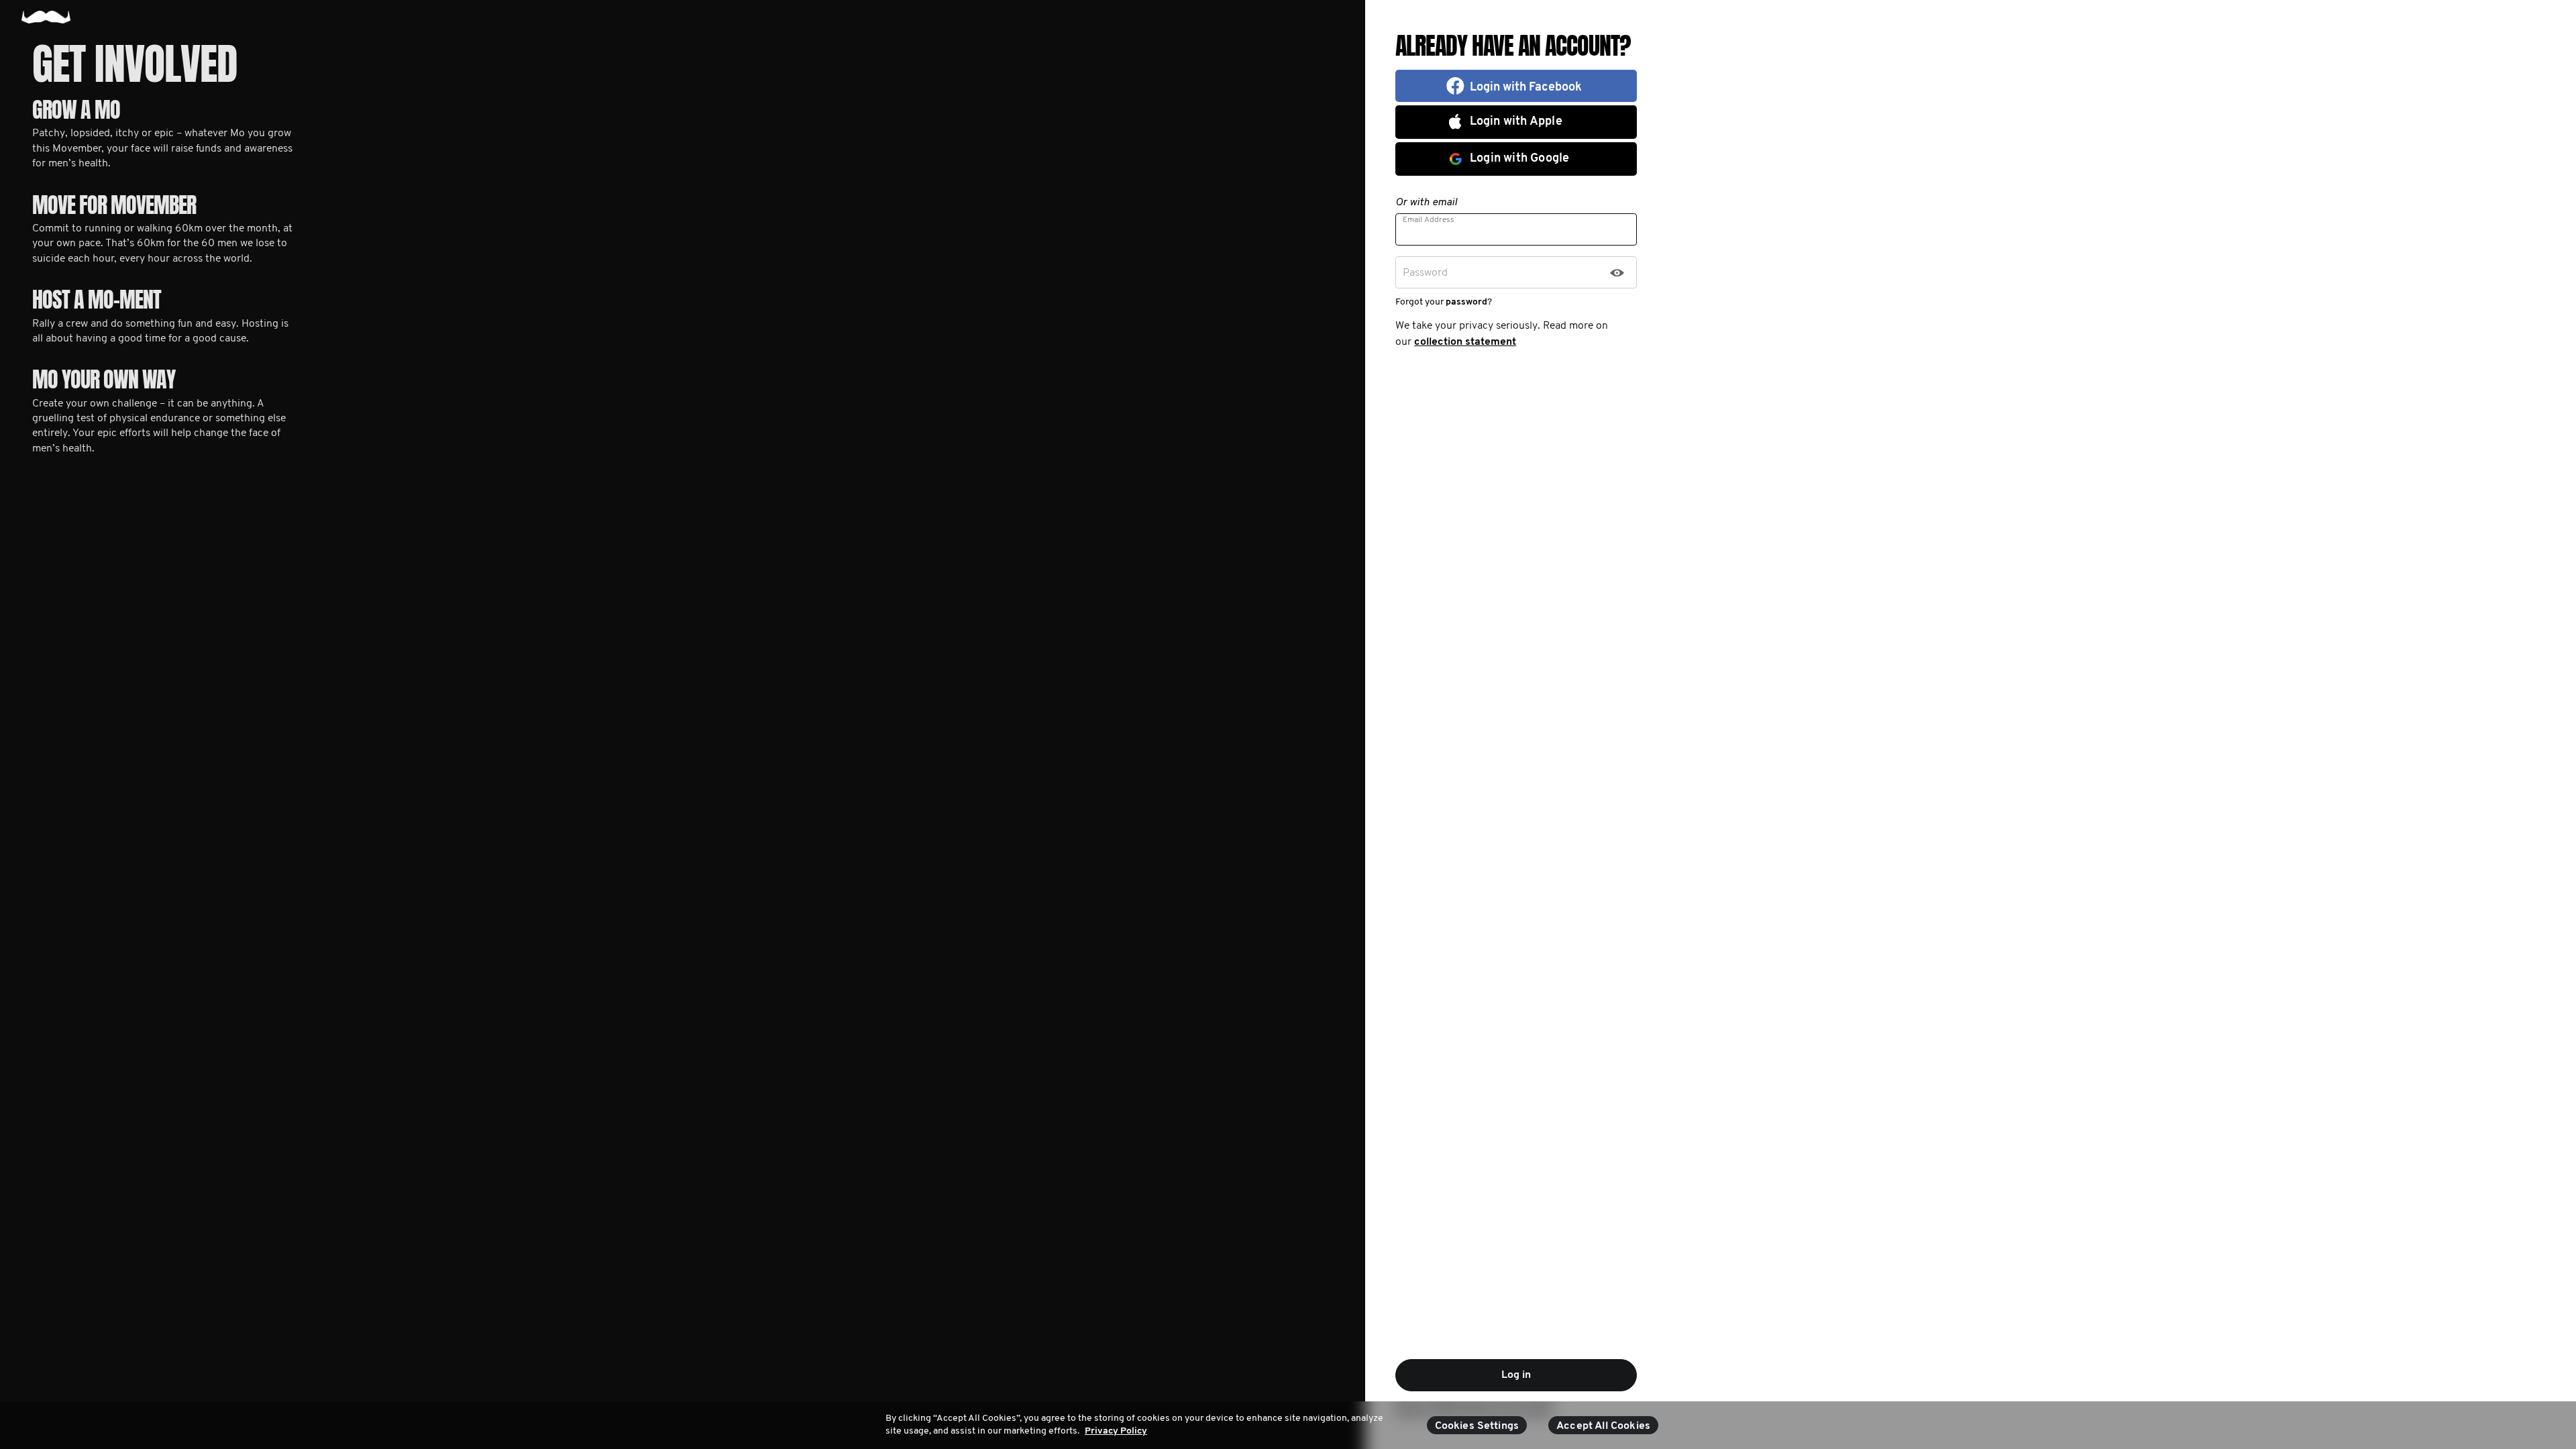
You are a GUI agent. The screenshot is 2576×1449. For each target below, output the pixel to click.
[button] (1516, 86)
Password (1425, 273)
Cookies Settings (1477, 1426)
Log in (1516, 1375)
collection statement (1465, 342)
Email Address (1429, 220)
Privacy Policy (1116, 1431)
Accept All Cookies (1603, 1426)
